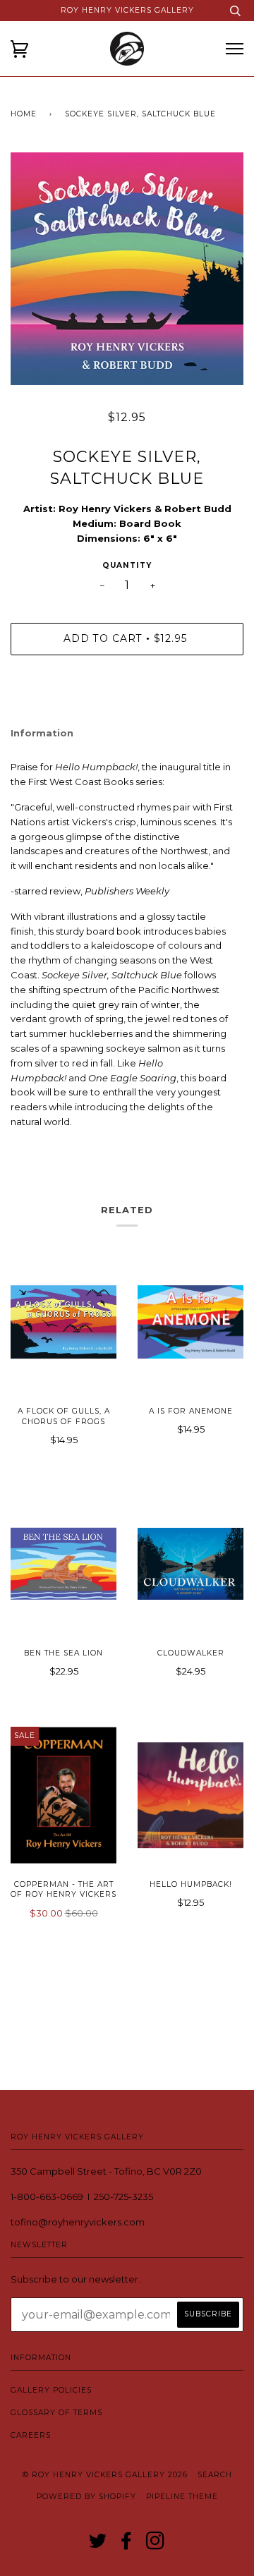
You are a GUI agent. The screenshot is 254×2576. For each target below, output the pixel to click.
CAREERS (31, 2435)
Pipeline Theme (182, 2497)
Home (24, 114)
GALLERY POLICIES (51, 2390)
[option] (127, 269)
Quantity (127, 565)
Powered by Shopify (86, 2497)
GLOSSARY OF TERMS (56, 2413)
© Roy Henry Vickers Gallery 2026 (105, 2475)
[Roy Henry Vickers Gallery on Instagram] (156, 2545)
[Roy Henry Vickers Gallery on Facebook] (127, 2545)
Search (215, 2475)
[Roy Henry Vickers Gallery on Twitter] (98, 2545)
